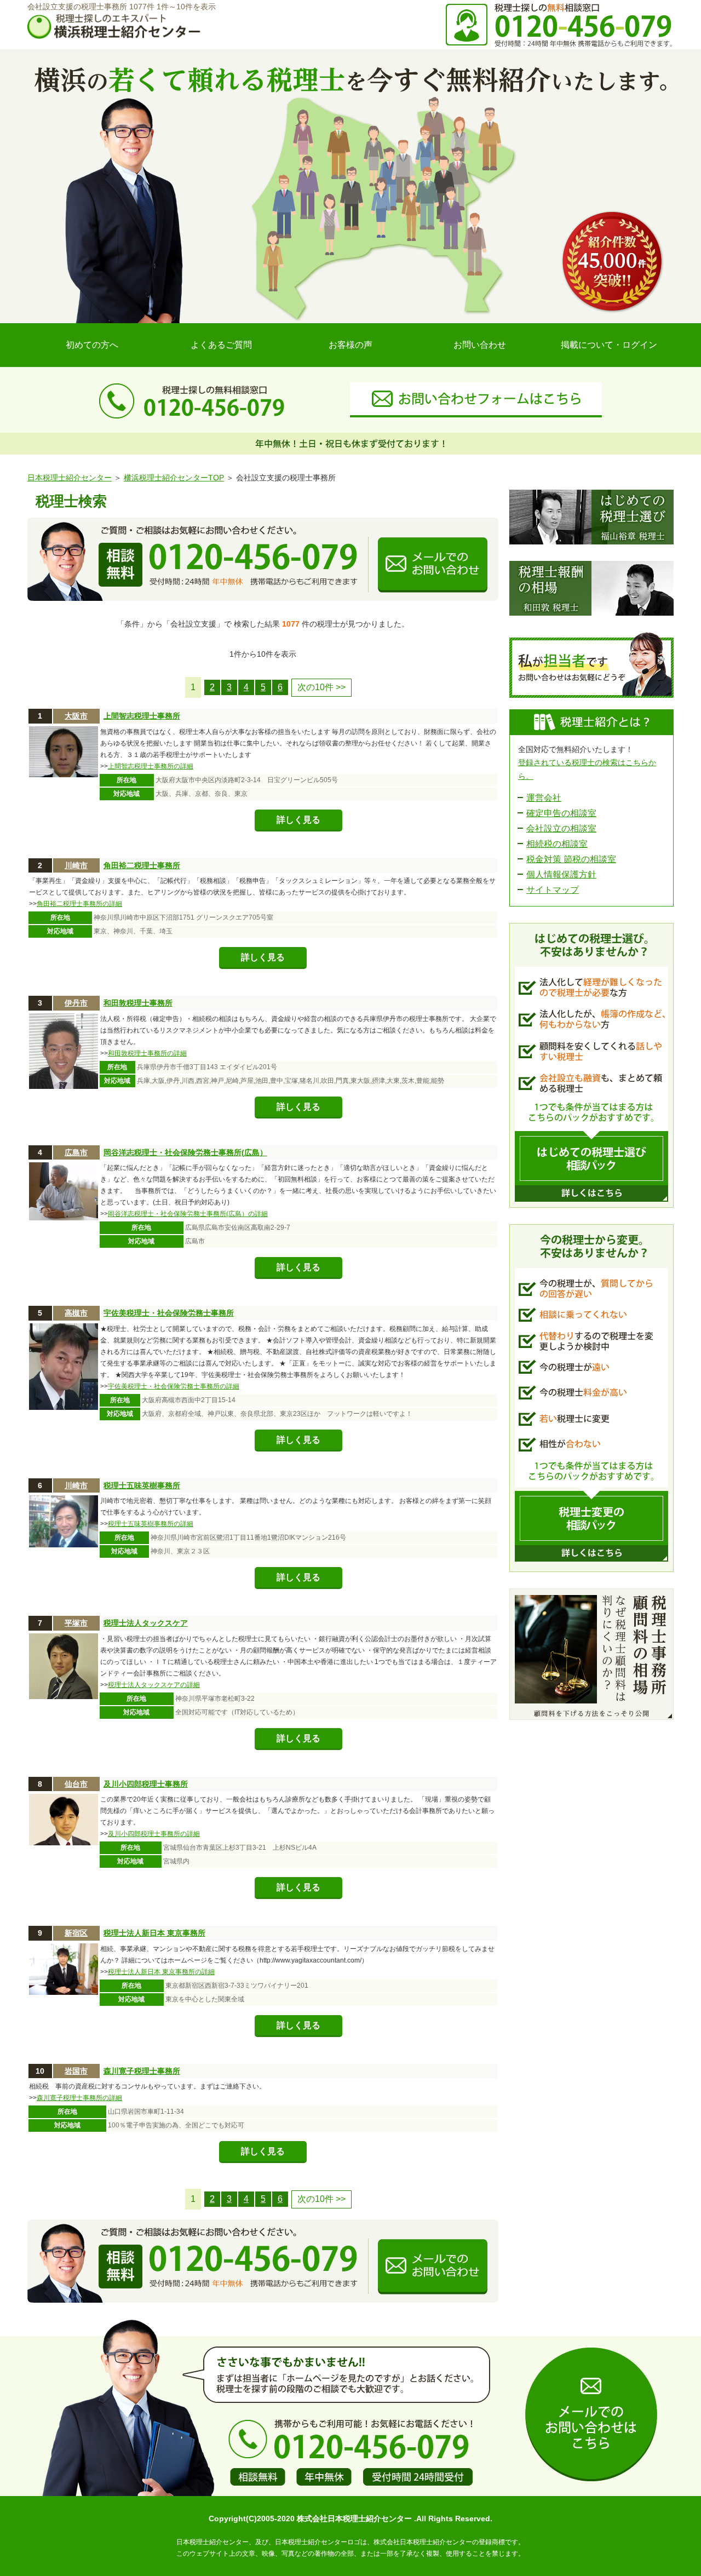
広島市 (76, 1152)
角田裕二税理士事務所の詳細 (79, 904)
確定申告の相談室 (561, 813)
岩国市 (76, 2071)
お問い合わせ (480, 345)
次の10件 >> (321, 687)
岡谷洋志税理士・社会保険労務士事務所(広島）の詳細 (188, 1214)
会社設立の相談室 (561, 828)
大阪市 (76, 716)
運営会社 (544, 798)
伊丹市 (76, 1003)
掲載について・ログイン (609, 345)
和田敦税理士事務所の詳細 (147, 1053)
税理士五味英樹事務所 (142, 1485)
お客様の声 (350, 345)
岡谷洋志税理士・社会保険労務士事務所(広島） (185, 1152)
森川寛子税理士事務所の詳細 (79, 2098)
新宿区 (76, 1933)
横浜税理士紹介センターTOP (174, 478)
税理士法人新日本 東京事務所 (154, 1933)
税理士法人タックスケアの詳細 (154, 1685)
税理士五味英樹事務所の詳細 (151, 1524)
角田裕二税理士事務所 (142, 865)
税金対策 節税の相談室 (571, 859)
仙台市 (76, 1784)
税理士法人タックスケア (146, 1623)
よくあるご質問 (221, 345)
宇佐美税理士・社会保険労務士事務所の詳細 (174, 1386)
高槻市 (76, 1313)
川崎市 (76, 865)
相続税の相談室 (557, 844)
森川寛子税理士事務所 (142, 2071)
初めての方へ (92, 345)
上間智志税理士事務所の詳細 (151, 766)
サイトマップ (553, 890)
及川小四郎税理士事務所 (146, 1784)
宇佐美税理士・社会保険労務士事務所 (169, 1313)
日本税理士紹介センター (70, 478)
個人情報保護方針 (561, 874)
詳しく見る (298, 820)
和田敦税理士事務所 (138, 1003)
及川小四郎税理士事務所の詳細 (154, 1834)
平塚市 (76, 1623)
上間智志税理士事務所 (142, 716)
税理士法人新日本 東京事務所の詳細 (161, 1972)
